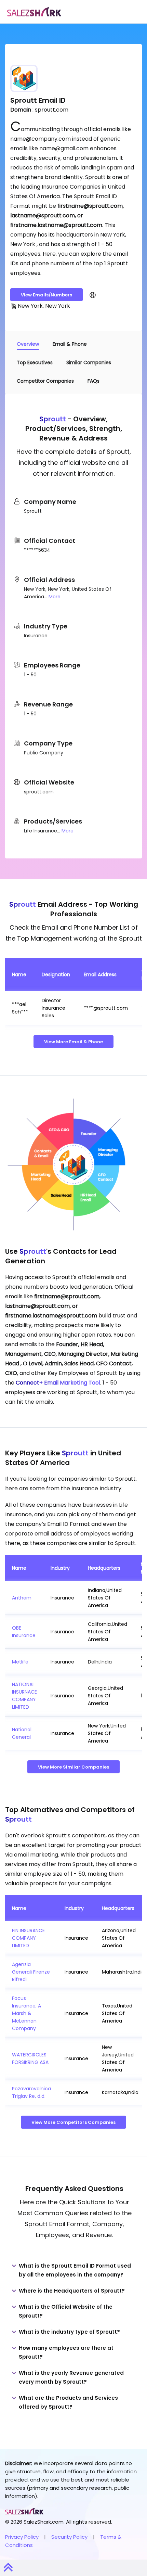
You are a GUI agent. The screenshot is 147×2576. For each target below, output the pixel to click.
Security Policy (69, 2537)
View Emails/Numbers (46, 295)
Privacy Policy (22, 2537)
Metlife (20, 1662)
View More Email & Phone (73, 1042)
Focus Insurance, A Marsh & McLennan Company (26, 2013)
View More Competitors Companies (73, 2122)
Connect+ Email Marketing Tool (58, 1383)
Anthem (22, 1598)
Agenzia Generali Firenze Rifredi (31, 1972)
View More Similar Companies (73, 1767)
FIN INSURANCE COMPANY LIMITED (28, 1938)
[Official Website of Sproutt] (93, 295)
